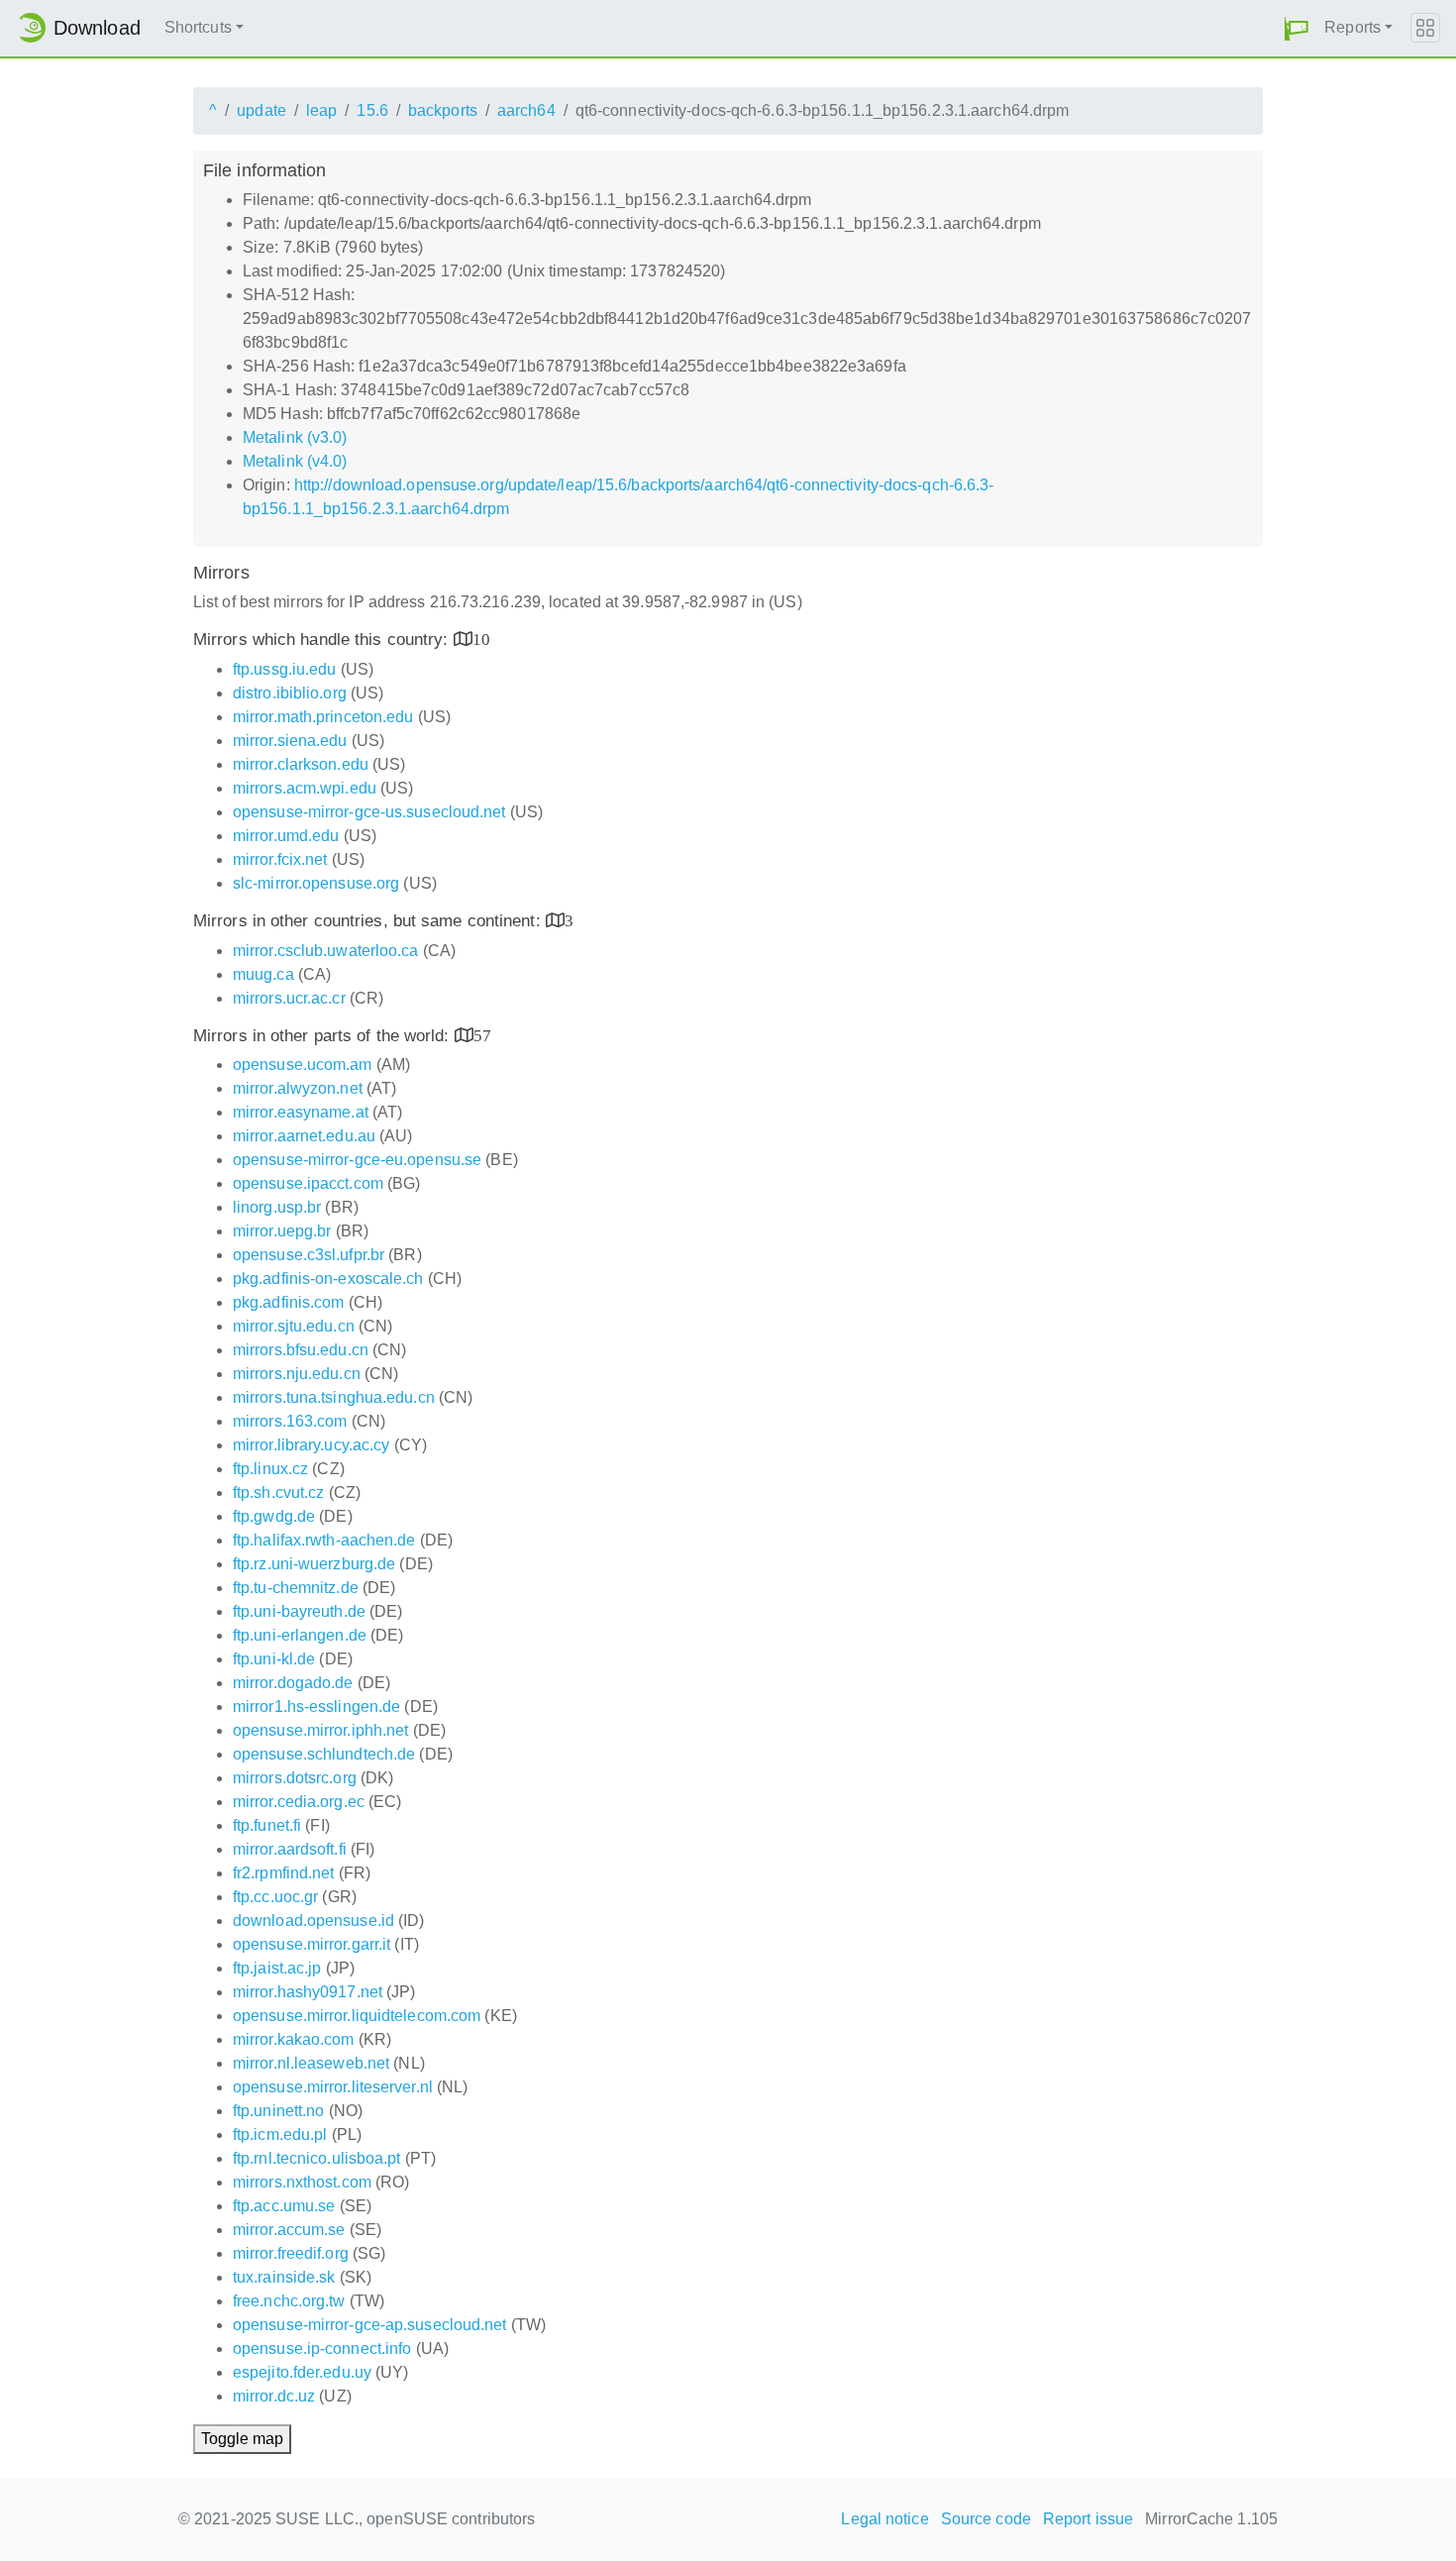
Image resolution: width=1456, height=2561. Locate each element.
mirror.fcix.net (280, 859)
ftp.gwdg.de (274, 1516)
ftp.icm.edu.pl (280, 2134)
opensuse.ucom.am (303, 1065)
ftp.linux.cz (270, 1469)
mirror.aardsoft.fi (290, 1849)
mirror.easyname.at (301, 1112)
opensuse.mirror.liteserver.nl (333, 2087)
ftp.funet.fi (267, 1825)
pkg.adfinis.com (289, 1302)
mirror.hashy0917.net (308, 1992)
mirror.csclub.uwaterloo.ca (326, 951)
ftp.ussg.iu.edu (285, 669)
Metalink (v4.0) (295, 461)
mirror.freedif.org (291, 2253)
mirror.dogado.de (293, 1683)
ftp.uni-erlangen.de (300, 1635)
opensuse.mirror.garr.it (312, 1944)
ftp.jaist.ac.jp (277, 1968)
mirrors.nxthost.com (302, 2182)
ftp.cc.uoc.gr (275, 1897)
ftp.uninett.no (278, 2111)
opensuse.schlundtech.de (324, 1754)
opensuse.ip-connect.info (322, 2348)
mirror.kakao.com (294, 2039)
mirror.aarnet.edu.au (304, 1136)
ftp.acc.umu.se (284, 2206)
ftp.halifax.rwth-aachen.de (324, 1540)
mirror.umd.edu (286, 836)
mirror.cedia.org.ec (299, 1802)
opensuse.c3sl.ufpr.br (309, 1255)
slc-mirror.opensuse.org (316, 883)
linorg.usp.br (277, 1207)
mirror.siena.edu (290, 741)
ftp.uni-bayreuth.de (299, 1611)
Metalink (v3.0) (295, 437)
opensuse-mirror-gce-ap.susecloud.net (370, 2325)
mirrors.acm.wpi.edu (305, 788)
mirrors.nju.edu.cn (297, 1374)
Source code (986, 2519)
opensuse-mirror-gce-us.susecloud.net (369, 812)
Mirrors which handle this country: (323, 640)
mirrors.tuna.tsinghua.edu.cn (334, 1397)
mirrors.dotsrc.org (295, 1778)
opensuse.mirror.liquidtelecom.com (357, 2016)
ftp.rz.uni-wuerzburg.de (314, 1564)
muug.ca (263, 974)
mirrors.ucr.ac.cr (289, 998)
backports (443, 110)
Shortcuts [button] (198, 27)
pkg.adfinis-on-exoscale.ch (328, 1279)
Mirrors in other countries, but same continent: (369, 921)
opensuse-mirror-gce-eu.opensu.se (357, 1160)
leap (321, 110)
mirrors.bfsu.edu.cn (301, 1350)
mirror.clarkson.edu (301, 764)
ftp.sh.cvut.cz (278, 1493)
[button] (1297, 28)
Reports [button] (1352, 27)
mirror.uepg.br (282, 1231)
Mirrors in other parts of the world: (324, 1036)
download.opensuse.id (313, 1921)
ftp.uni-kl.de (274, 1659)
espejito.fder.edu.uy (302, 2372)
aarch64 (526, 110)
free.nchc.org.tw (289, 2301)
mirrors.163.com (290, 1421)
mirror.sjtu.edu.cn (294, 1326)
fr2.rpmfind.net (284, 1873)
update (261, 110)
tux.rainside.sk (284, 2277)
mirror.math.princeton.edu (323, 717)
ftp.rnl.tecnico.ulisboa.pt (317, 2158)
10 (481, 639)
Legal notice (884, 2519)
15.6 (372, 110)
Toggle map (242, 2439)
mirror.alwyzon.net (298, 1088)
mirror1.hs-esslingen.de (316, 1707)
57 (482, 1035)
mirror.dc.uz (274, 2396)
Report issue (1088, 2519)
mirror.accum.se (289, 2230)
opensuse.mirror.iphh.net (320, 1730)
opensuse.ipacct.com (308, 1183)
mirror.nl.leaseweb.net (311, 2063)
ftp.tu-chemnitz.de (296, 1588)
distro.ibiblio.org (290, 693)
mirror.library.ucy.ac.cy (311, 1445)
